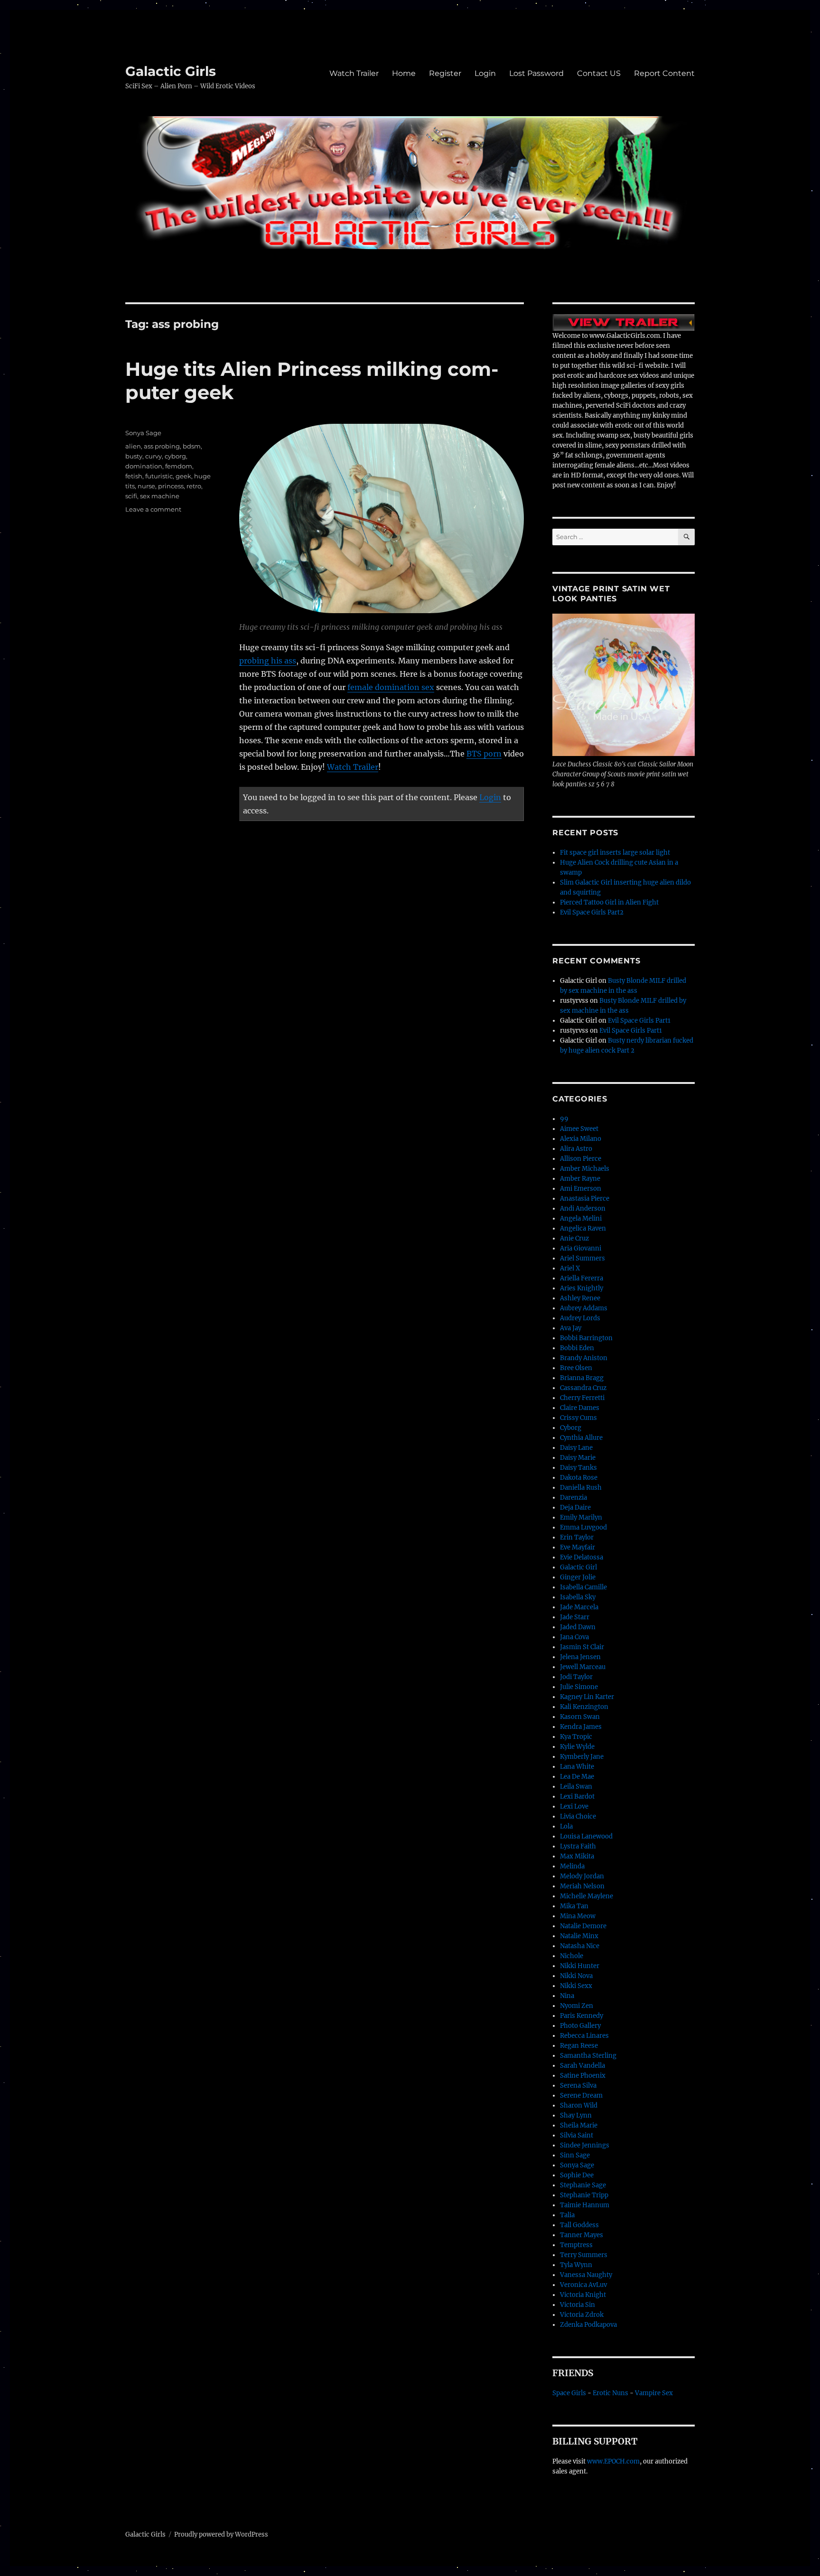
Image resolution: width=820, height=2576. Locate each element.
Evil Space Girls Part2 (592, 912)
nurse (146, 486)
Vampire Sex (654, 2393)
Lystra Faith (578, 1846)
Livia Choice (578, 1816)
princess (171, 486)
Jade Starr (575, 1617)
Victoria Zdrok (582, 2315)
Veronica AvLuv (583, 2285)
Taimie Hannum (585, 2205)
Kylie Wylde (577, 1747)
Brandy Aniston (584, 1358)
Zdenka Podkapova (588, 2325)
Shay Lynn (576, 2115)
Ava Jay (571, 1328)
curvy (154, 456)
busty (134, 456)
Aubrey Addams (584, 1308)
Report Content (664, 73)
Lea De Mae (577, 1777)
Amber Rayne (580, 1179)
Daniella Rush (581, 1488)
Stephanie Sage (583, 2185)
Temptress (576, 2245)
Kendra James (581, 1727)
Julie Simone (579, 1687)
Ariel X (570, 1268)
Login (485, 73)
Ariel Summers (582, 1258)
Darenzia (573, 1498)
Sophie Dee (577, 2175)
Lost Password (536, 73)
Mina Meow (578, 1916)
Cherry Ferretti (582, 1398)
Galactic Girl (578, 1567)
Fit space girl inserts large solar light (615, 853)
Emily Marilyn (581, 1517)
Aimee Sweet (579, 1129)
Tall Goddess (579, 2225)
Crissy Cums (578, 1418)
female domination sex (391, 687)
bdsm (192, 446)
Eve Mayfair (578, 1547)
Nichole (572, 1956)
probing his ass (268, 661)
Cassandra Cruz (583, 1388)
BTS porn (484, 754)
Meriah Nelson (582, 1886)
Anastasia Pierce (585, 1199)
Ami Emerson (581, 1189)
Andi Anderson (583, 1209)
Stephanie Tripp (584, 2195)
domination (144, 466)
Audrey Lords (580, 1318)
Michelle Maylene (587, 1896)
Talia (567, 2215)
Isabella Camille (583, 1587)
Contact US (599, 73)
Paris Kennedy (582, 2016)
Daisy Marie (578, 1458)
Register (445, 73)
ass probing (162, 446)
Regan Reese (579, 2046)
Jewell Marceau (583, 1667)
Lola (566, 1826)
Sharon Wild (579, 2105)
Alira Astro (576, 1149)
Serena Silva (578, 2086)
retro (194, 486)
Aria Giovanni (581, 1248)
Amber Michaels (585, 1169)
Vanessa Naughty (586, 2275)
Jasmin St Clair (582, 1647)
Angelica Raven (583, 1228)
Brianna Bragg (582, 1378)
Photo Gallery (580, 2026)
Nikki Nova (576, 1976)
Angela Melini (581, 1218)
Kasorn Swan (580, 1717)
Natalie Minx (579, 1936)
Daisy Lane (576, 1448)
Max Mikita (577, 1856)
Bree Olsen (576, 1368)
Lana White (577, 1767)
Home (404, 73)
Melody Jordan (582, 1876)
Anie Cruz (574, 1238)
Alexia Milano (581, 1139)
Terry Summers (584, 2255)
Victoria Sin (578, 2305)
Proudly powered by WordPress (221, 2534)
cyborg (175, 456)
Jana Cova (574, 1637)
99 (564, 1119)
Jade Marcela (579, 1607)
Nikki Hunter (580, 1966)
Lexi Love (574, 1806)
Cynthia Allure (581, 1438)
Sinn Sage (575, 2155)
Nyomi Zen (577, 2006)
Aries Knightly (582, 1288)
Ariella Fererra (582, 1278)
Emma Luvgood (583, 1527)
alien (133, 446)
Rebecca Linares (584, 2036)
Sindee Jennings (585, 2145)
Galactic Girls (171, 71)
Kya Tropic (576, 1737)
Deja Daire (575, 1507)
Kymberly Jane (582, 1757)
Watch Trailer (354, 73)
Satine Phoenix (583, 2076)
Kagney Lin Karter (587, 1697)
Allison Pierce (581, 1159)
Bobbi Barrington (586, 1338)
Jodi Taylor (576, 1677)
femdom (179, 466)
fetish (134, 476)
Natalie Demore (583, 1926)
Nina (567, 1996)
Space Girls (569, 2393)
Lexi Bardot (577, 1797)
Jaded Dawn (578, 1627)
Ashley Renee (580, 1298)
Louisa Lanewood (586, 1836)
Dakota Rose (579, 1478)
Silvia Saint (577, 2135)
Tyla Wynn (576, 2265)
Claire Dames (580, 1408)
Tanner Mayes (582, 2235)
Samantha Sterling (588, 2056)
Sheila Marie (579, 2125)
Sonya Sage (143, 433)
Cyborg (571, 1428)
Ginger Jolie (578, 1577)
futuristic (159, 476)
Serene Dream (581, 2095)
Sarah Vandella (582, 2066)
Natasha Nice (580, 1946)
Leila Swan (576, 1787)
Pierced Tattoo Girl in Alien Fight (609, 902)
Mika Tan (574, 1906)
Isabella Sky (578, 1597)
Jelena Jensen (580, 1657)
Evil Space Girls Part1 (639, 1021)
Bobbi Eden (577, 1348)
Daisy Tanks (578, 1468)
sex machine (160, 496)
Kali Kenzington (584, 1707)
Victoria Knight (583, 2295)
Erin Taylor (577, 1537)
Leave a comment (153, 509)
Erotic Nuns (610, 2393)
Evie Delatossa (582, 1557)
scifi (131, 496)
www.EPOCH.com (613, 2461)
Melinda (572, 1866)
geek (183, 476)
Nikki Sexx (576, 1986)
